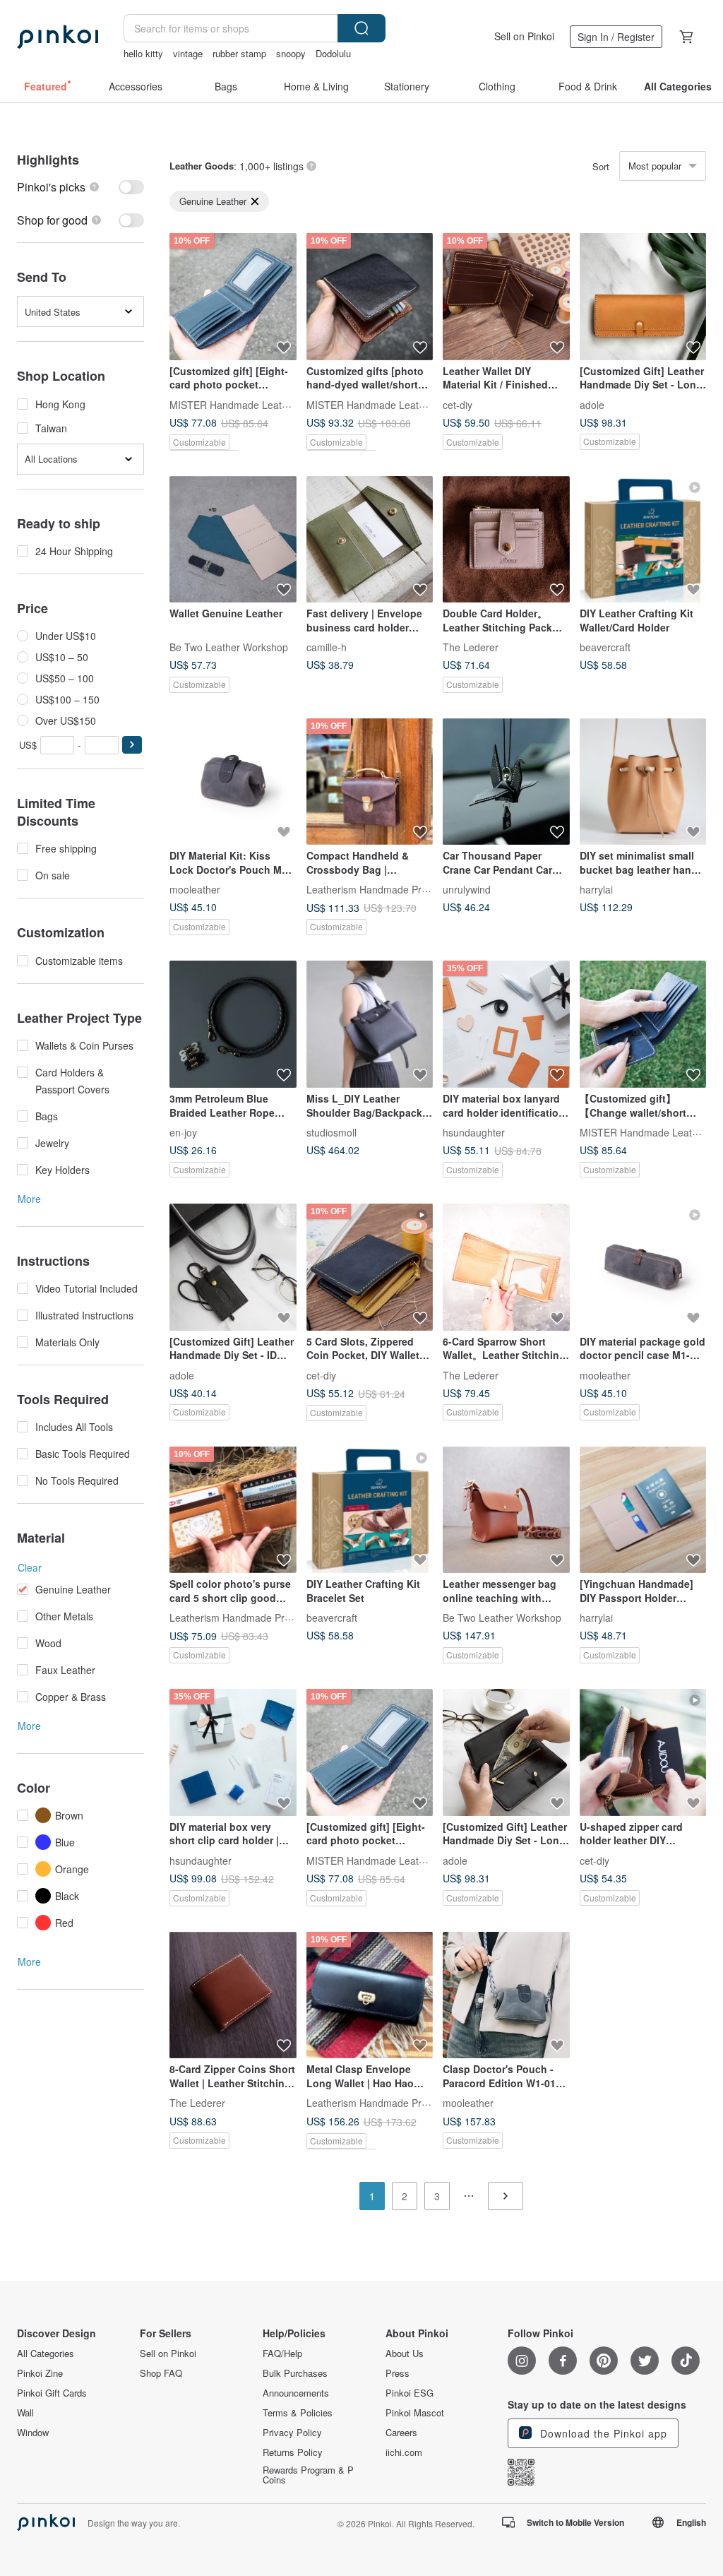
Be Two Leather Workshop (229, 647)
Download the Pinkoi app (602, 2433)
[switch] (80, 187)
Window (33, 2433)
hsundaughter (474, 1132)
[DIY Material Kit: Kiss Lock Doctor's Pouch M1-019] (233, 782)
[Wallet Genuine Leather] (233, 540)
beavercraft (605, 647)
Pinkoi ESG (410, 2393)
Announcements (296, 2393)
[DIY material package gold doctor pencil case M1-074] (643, 1267)
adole (592, 404)
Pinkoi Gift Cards (52, 2393)
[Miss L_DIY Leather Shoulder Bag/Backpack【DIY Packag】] (370, 1024)
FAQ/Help (282, 2354)
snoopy (291, 53)
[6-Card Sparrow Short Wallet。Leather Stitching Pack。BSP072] (506, 1267)
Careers (401, 2433)
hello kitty (143, 53)
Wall (25, 2413)
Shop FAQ (161, 2373)
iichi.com (404, 2452)
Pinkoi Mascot (415, 2413)
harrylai (596, 889)
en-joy (183, 1132)
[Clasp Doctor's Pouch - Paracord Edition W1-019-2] (506, 1995)
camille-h (327, 647)
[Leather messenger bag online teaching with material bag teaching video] (506, 1510)
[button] (132, 745)
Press (398, 2373)
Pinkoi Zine (40, 2373)
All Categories (46, 2354)
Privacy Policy (292, 2433)
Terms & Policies (298, 2413)
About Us (405, 2354)
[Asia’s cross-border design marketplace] (58, 37)
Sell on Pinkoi (524, 36)
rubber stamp (239, 53)
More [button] (29, 1199)
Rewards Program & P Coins (308, 2475)
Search (361, 28)
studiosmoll (331, 1132)
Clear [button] (30, 1567)
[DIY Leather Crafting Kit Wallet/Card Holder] (643, 540)
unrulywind (467, 889)
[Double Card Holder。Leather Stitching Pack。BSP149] (506, 540)
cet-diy (458, 404)
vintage (188, 53)
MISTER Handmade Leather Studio (249, 404)
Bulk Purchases (295, 2373)
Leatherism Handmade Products (379, 889)
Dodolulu (333, 53)
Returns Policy (293, 2452)
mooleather (195, 889)
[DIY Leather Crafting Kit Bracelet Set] (370, 1510)
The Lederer (471, 647)
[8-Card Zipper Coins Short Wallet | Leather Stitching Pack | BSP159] (233, 1995)
